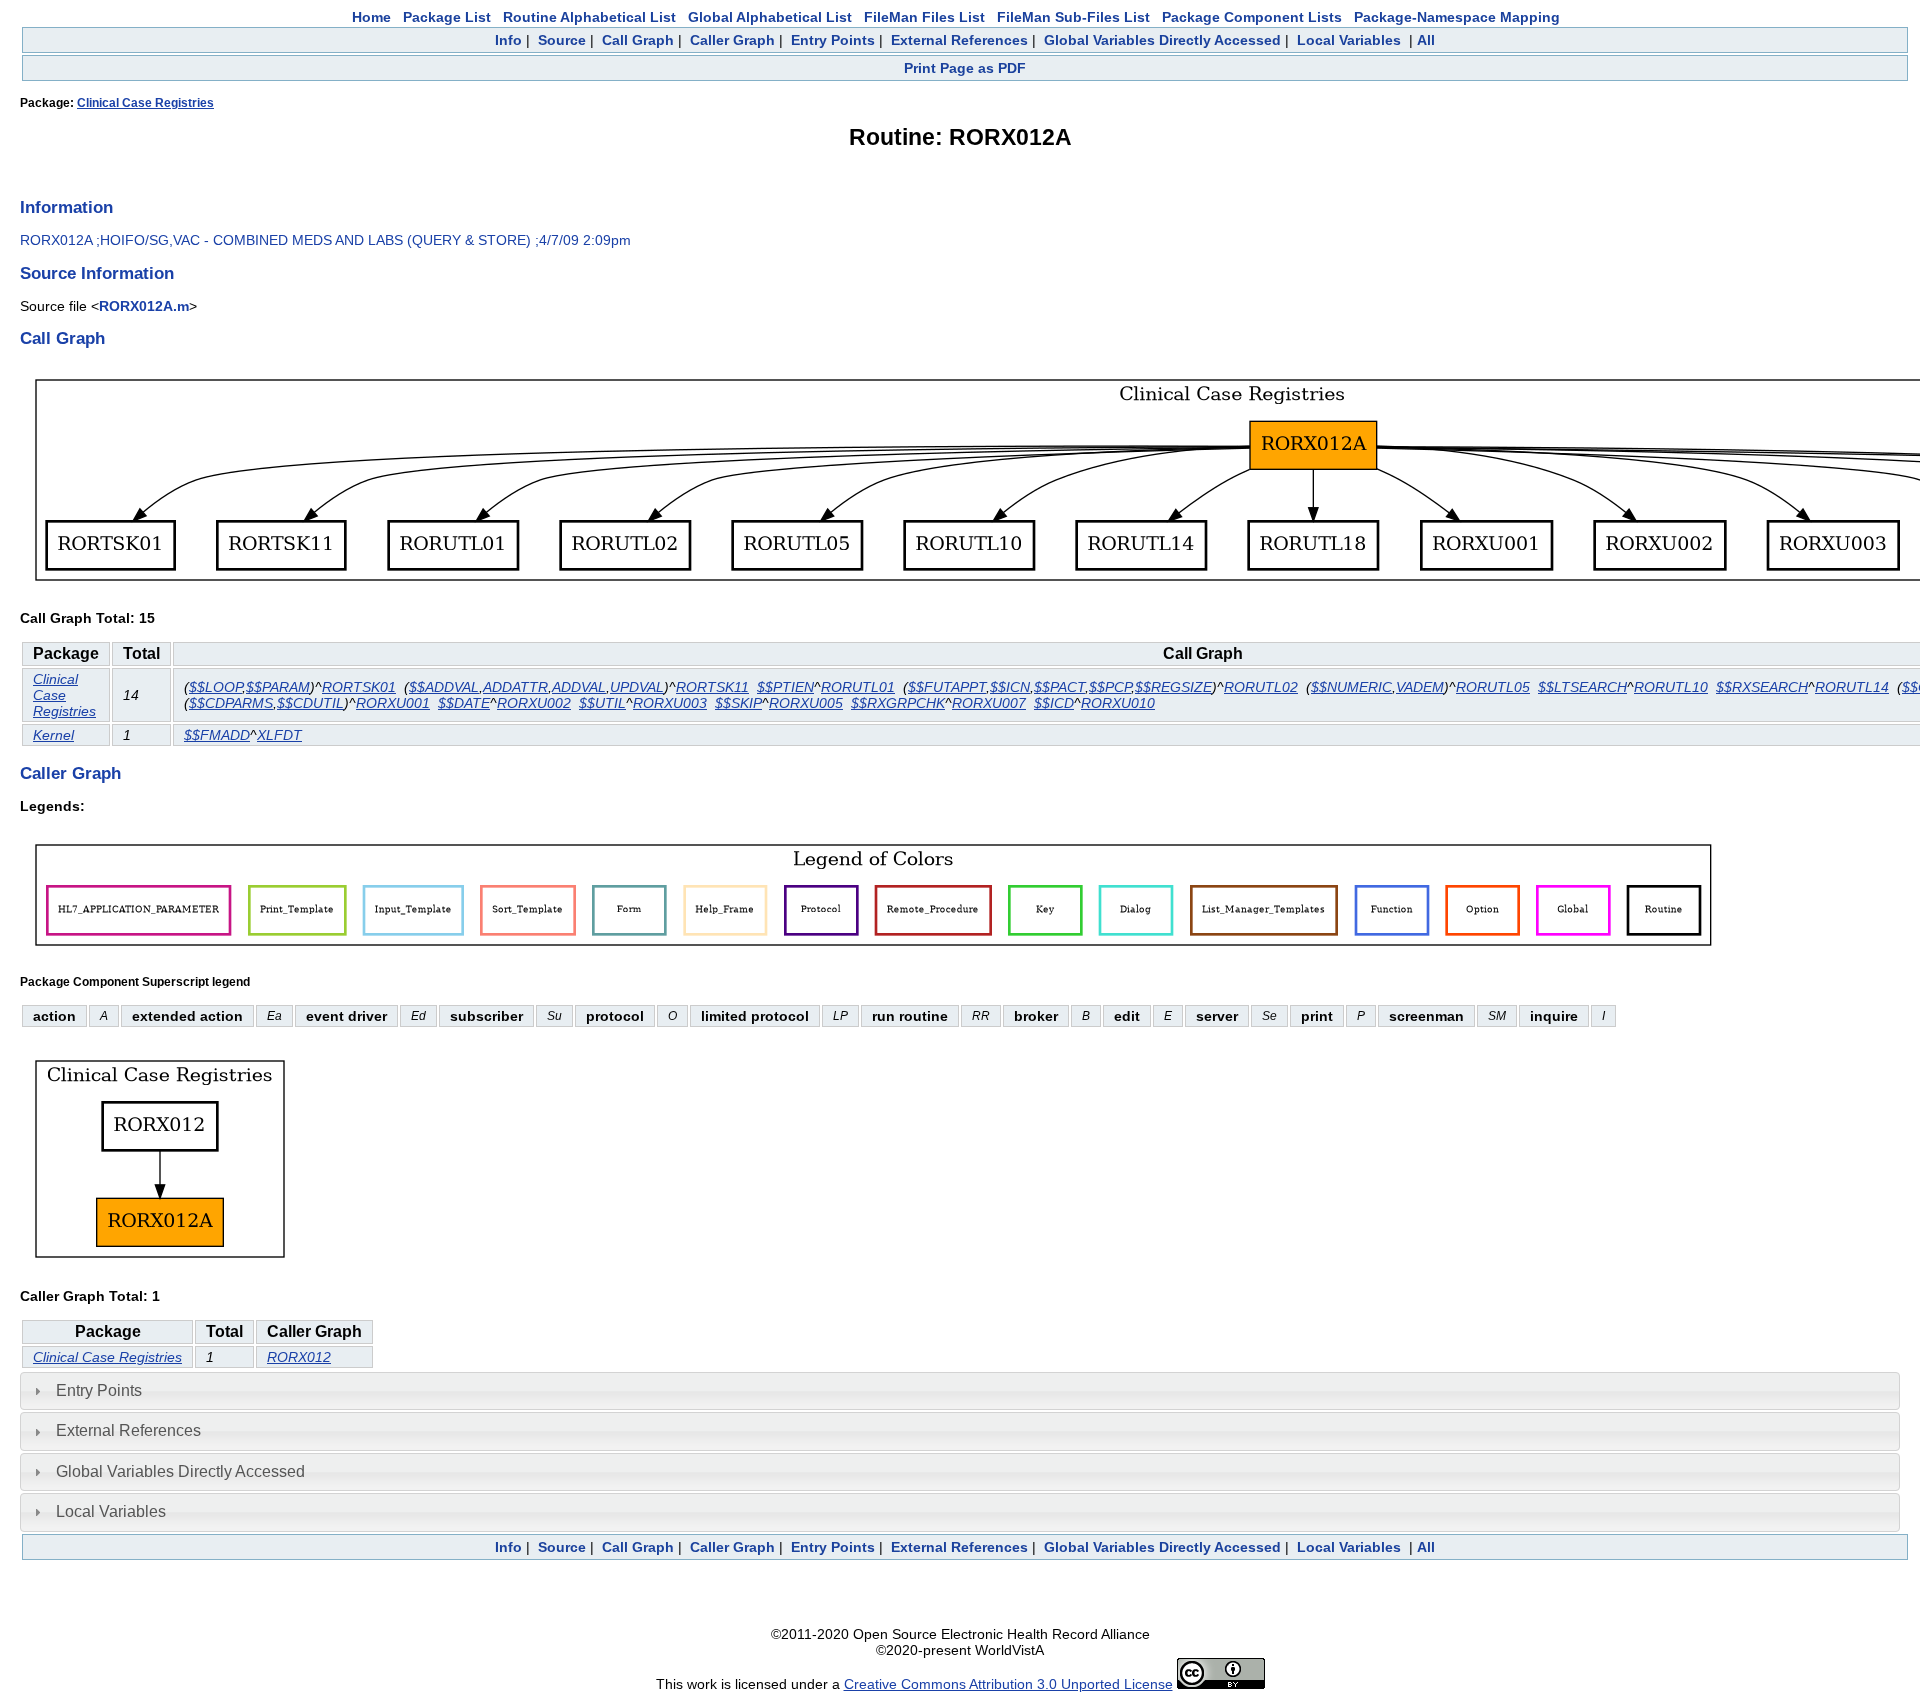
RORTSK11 (712, 687)
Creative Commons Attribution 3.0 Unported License (1008, 1684)
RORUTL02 (1261, 687)
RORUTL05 (1493, 687)
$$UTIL (602, 703)
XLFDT (279, 735)
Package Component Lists (1252, 17)
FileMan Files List (924, 17)
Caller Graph (732, 40)
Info (508, 40)
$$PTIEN (785, 687)
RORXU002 (534, 703)
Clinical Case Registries (145, 103)
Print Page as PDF (965, 68)
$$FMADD (217, 735)
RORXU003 (670, 703)
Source (562, 40)
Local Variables (1349, 40)
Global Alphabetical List (770, 17)
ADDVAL (579, 687)
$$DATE (464, 703)
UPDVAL (637, 687)
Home (371, 17)
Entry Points (833, 40)
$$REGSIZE (1173, 687)
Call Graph (638, 40)
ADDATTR (515, 687)
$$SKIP (738, 703)
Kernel (53, 735)
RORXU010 (1118, 703)
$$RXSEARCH (1762, 687)
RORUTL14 (1852, 687)
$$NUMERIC (1351, 687)
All (1426, 40)
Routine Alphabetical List (589, 17)
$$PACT (1059, 687)
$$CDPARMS (231, 703)
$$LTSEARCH (1582, 687)
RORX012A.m (144, 306)
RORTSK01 (359, 687)
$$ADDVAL (444, 687)
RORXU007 (989, 703)
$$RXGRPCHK (898, 703)
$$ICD (1054, 703)
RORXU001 (393, 703)
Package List (447, 17)
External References (959, 40)
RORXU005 (806, 703)
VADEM (1420, 687)
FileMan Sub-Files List (1073, 17)
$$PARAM (278, 687)
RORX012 (299, 1357)
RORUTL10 (1671, 687)
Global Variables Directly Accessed (1162, 40)
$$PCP (1110, 687)
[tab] (960, 1391)
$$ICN (1010, 687)
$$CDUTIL (310, 703)
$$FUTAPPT (947, 687)
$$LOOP (215, 687)
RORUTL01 (858, 687)
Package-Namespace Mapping (1457, 17)
